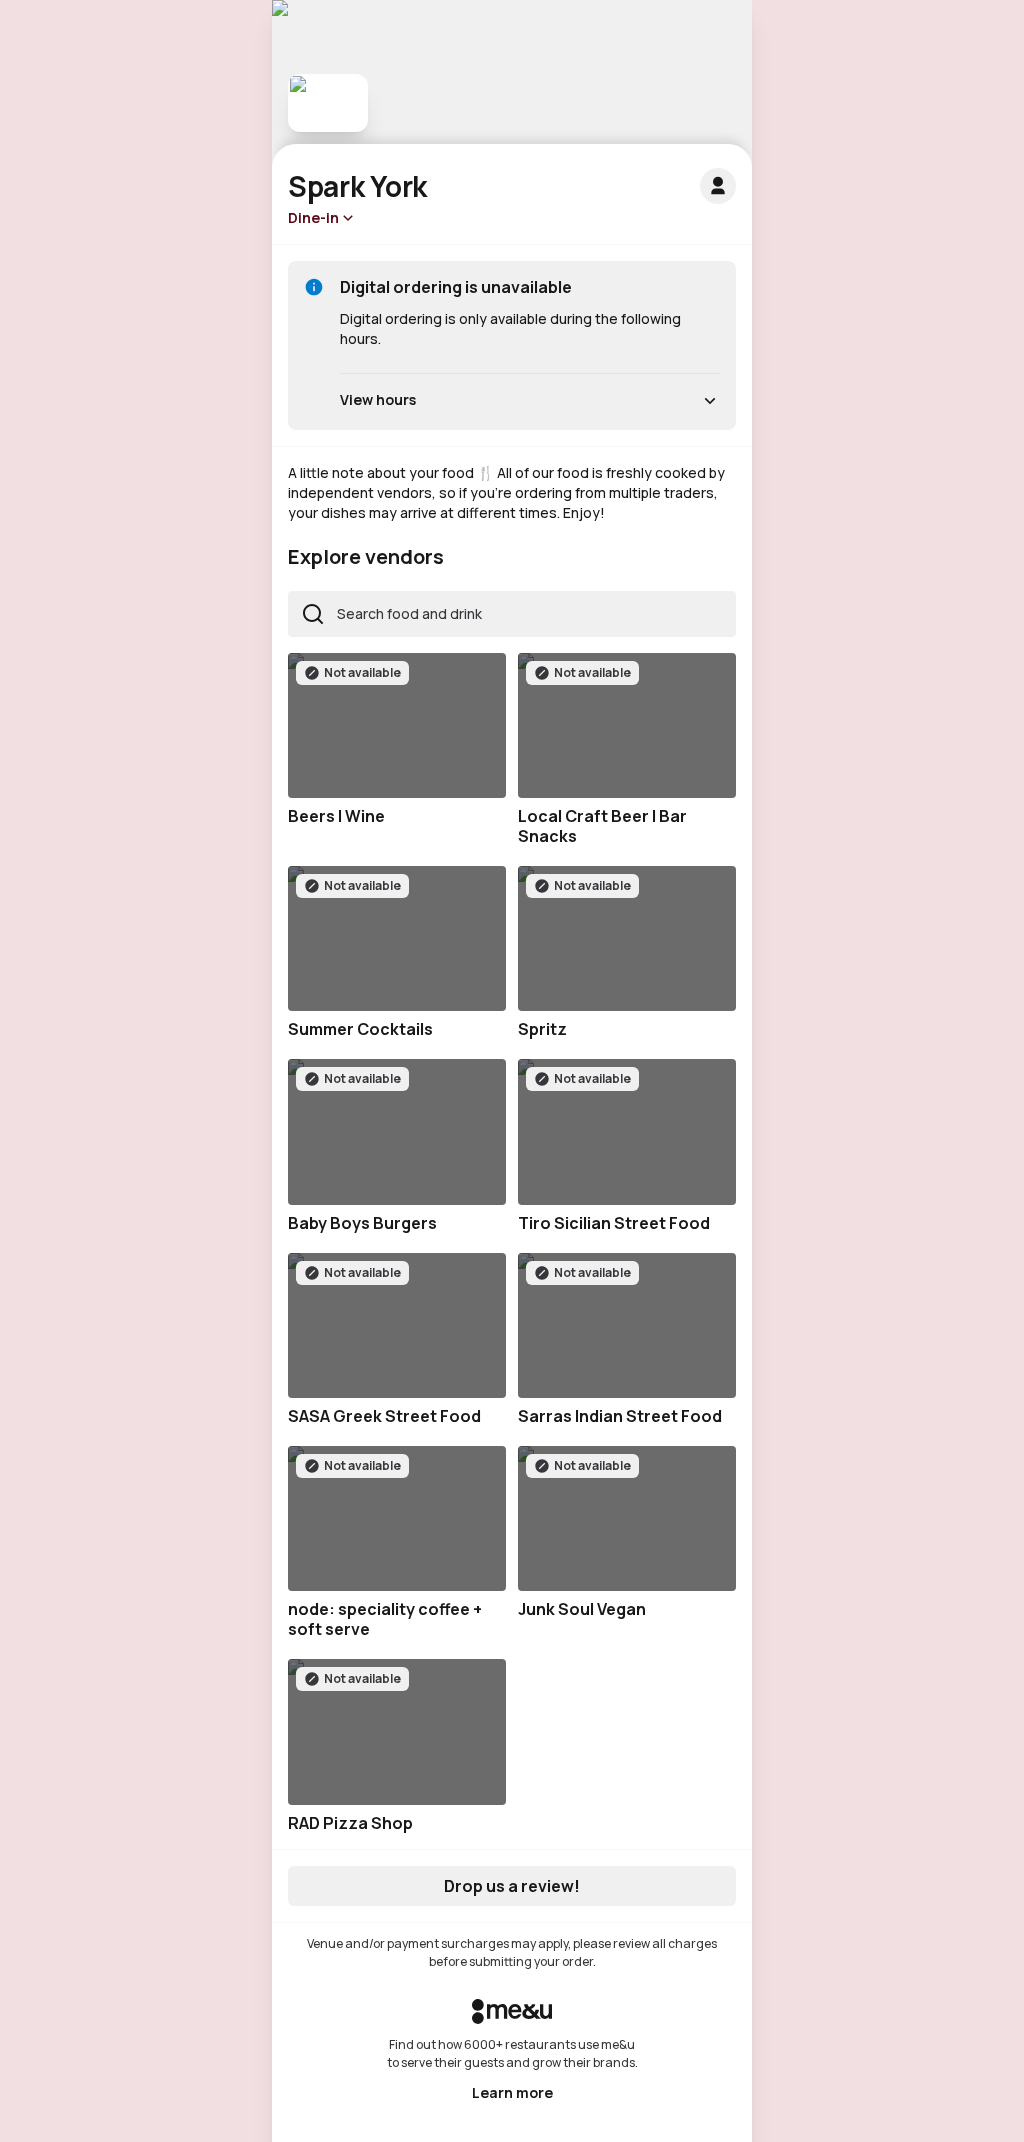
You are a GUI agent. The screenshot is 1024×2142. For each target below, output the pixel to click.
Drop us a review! (512, 1886)
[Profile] (718, 186)
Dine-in (313, 217)
